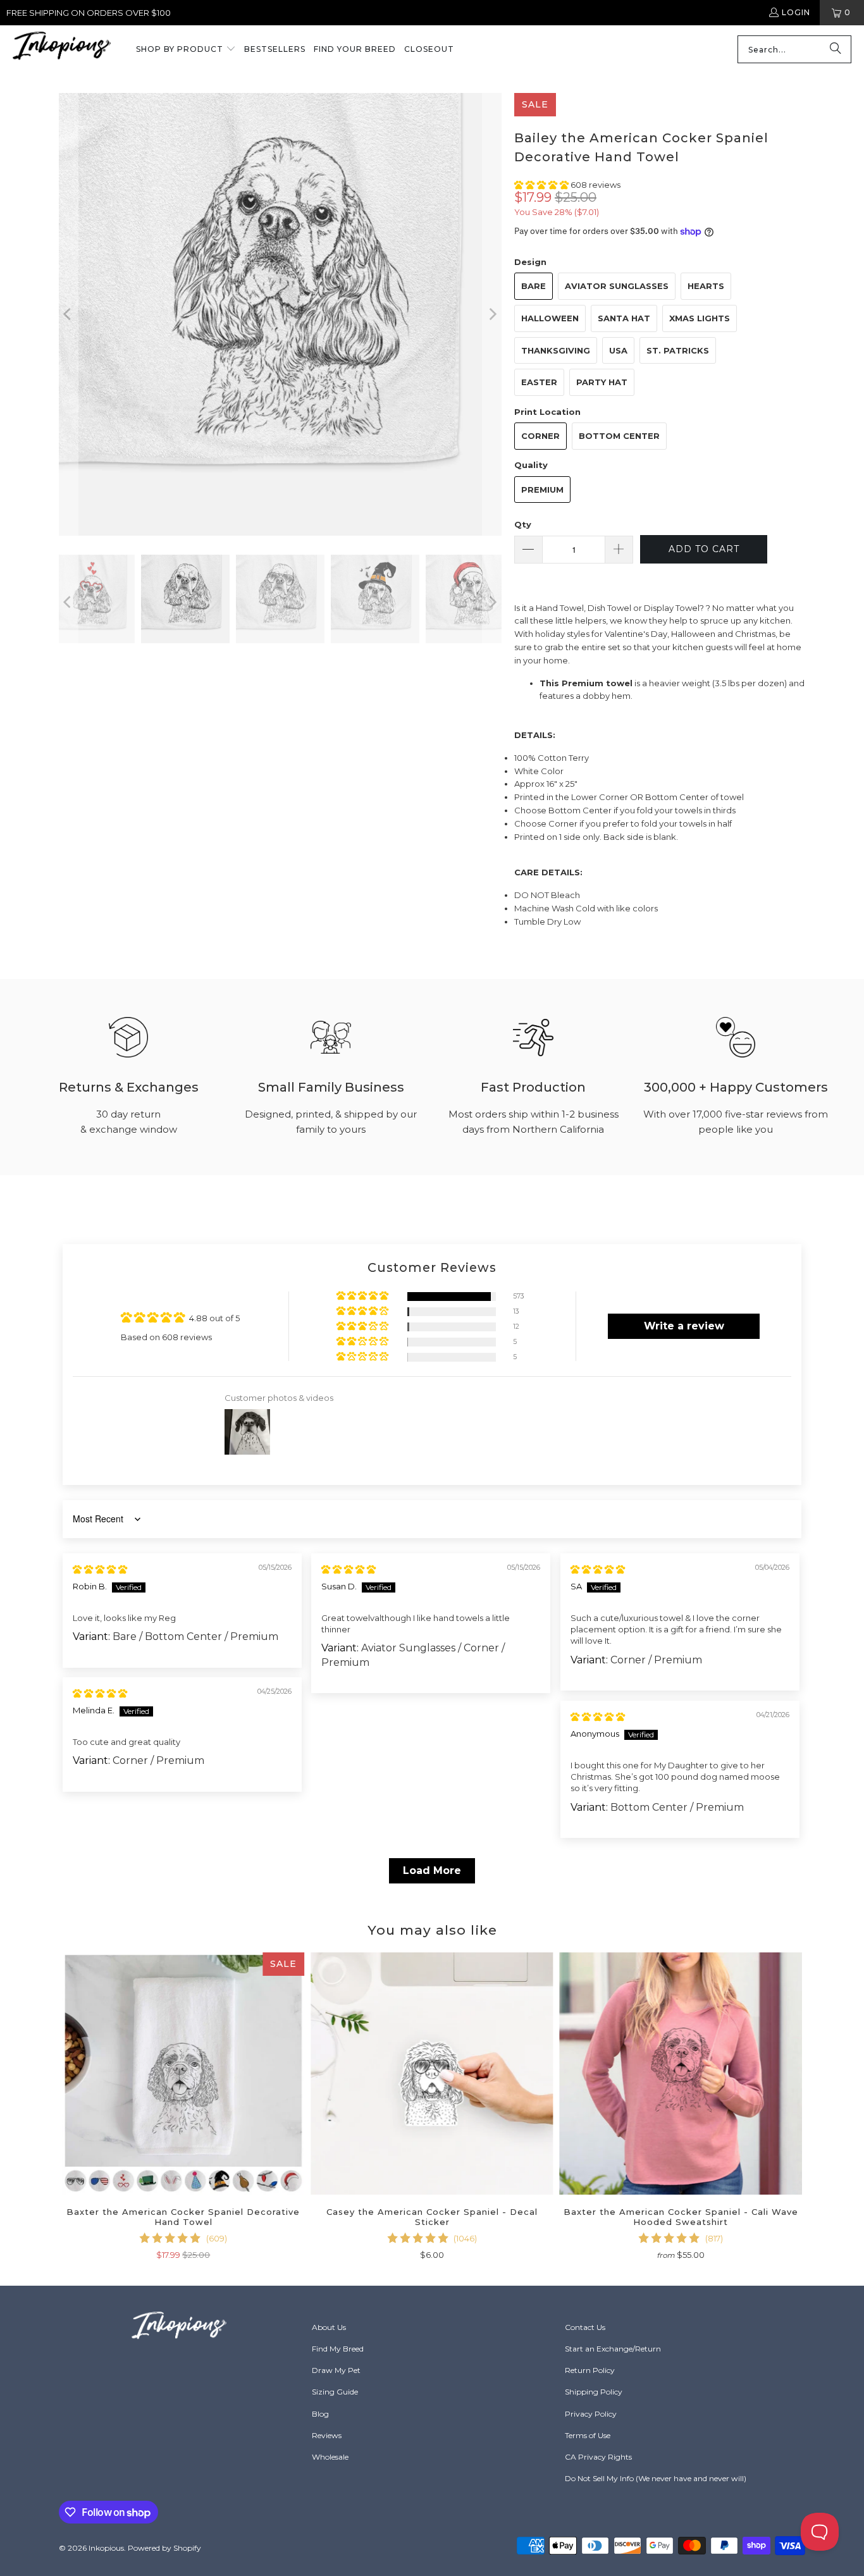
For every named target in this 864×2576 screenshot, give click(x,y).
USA (618, 350)
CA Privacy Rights (598, 2457)
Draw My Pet (336, 2370)
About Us (329, 2327)
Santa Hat (624, 318)
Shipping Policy (594, 2392)
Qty (523, 524)
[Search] (836, 49)
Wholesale (330, 2457)
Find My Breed (338, 2349)
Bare (534, 286)
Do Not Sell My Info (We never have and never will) (656, 2478)
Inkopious (106, 2548)
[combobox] (794, 49)
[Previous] (68, 314)
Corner (540, 436)
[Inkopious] (62, 50)
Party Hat (602, 382)
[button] (186, 50)
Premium (542, 490)
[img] (100, 1569)
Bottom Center (619, 436)
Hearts (706, 286)
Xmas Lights (700, 318)
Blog (320, 2414)
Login (796, 12)
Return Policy (590, 2370)
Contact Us (585, 2327)
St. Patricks (678, 350)
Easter (539, 382)
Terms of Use (588, 2435)
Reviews (327, 2435)
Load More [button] (432, 1870)
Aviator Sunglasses (617, 286)
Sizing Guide (335, 2392)
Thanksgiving (556, 350)
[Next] (492, 314)
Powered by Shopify (164, 2548)
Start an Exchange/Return (613, 2349)
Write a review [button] (684, 1326)
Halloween (550, 318)
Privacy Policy (591, 2414)
